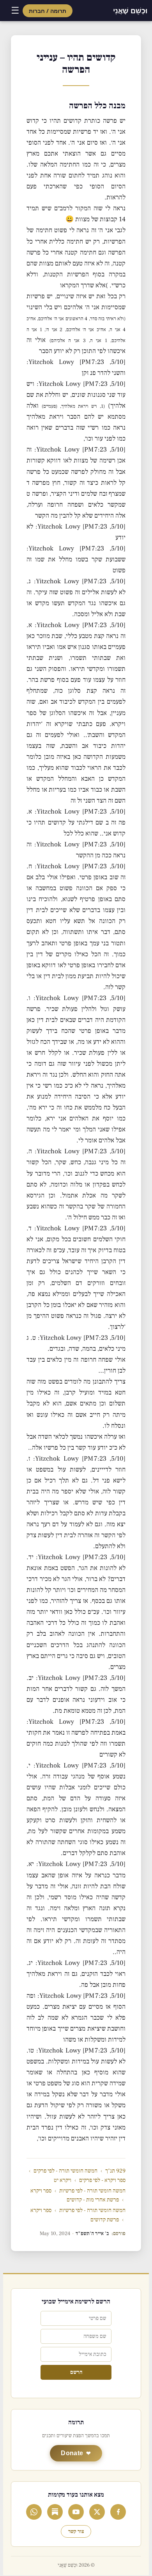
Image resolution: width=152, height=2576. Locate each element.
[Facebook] (118, 2512)
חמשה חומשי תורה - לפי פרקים (65, 2171)
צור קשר (76, 2531)
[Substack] (55, 2512)
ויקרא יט (63, 2180)
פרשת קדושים (105, 2220)
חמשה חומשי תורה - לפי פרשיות (92, 2191)
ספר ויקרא (41, 2191)
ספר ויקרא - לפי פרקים (102, 2180)
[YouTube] (76, 2512)
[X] (97, 2512)
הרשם (76, 2372)
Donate (72, 2453)
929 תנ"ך (115, 2171)
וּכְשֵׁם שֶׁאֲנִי (130, 11)
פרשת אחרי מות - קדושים (93, 2200)
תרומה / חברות (48, 11)
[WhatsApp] (34, 2512)
